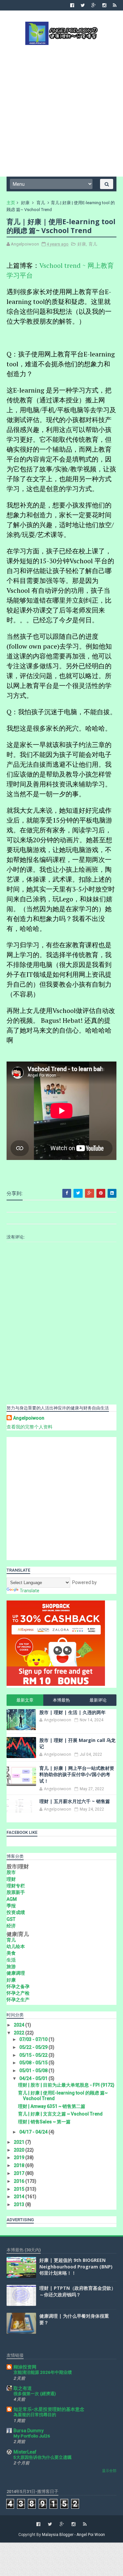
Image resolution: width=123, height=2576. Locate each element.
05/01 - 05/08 (34, 2071)
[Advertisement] (61, 110)
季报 (11, 1906)
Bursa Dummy (29, 2431)
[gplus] (94, 5)
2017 (20, 2173)
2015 (20, 2189)
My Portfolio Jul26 (32, 2436)
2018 (20, 2165)
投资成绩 (16, 1912)
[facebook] (72, 5)
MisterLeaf (25, 2452)
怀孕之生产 (18, 2000)
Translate (30, 1591)
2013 (20, 2204)
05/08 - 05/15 (34, 2063)
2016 (20, 2181)
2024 (20, 2025)
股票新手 (16, 1892)
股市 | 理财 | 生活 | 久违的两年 (72, 1712)
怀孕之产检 (18, 1993)
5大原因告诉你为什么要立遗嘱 (42, 2457)
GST (11, 1919)
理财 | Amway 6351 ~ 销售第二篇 (52, 2106)
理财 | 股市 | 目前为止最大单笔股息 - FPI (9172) (66, 2085)
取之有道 (23, 2388)
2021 (20, 2142)
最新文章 (25, 1700)
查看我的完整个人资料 (30, 1427)
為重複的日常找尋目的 (35, 2415)
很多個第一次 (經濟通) (35, 2394)
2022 (20, 2033)
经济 (11, 1926)
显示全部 (109, 2471)
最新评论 (98, 1700)
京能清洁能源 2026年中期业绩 (43, 2372)
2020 (20, 2150)
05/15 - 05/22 (34, 2055)
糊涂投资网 (25, 2367)
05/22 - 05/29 (34, 2047)
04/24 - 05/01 (34, 2078)
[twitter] (83, 5)
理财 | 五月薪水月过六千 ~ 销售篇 (75, 1801)
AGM (12, 1899)
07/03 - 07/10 (34, 2039)
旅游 (11, 1966)
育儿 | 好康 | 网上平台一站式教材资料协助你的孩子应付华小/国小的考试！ (77, 1774)
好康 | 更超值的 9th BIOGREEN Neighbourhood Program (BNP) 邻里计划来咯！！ (76, 2266)
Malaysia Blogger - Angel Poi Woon (73, 2535)
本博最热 (61, 1700)
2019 (20, 2157)
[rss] (115, 5)
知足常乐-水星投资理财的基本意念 (49, 2409)
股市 (11, 1872)
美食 (11, 1953)
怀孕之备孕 (18, 1986)
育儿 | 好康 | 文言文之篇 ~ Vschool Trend (60, 2114)
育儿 (41, 203)
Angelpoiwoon (29, 1418)
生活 (11, 1960)
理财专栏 (16, 1886)
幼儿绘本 (16, 1946)
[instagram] (104, 5)
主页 (11, 203)
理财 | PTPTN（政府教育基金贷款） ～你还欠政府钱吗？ (78, 2291)
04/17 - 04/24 (34, 2132)
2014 (20, 2197)
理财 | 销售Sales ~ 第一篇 (44, 2122)
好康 (25, 203)
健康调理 (16, 1973)
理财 (11, 1879)
